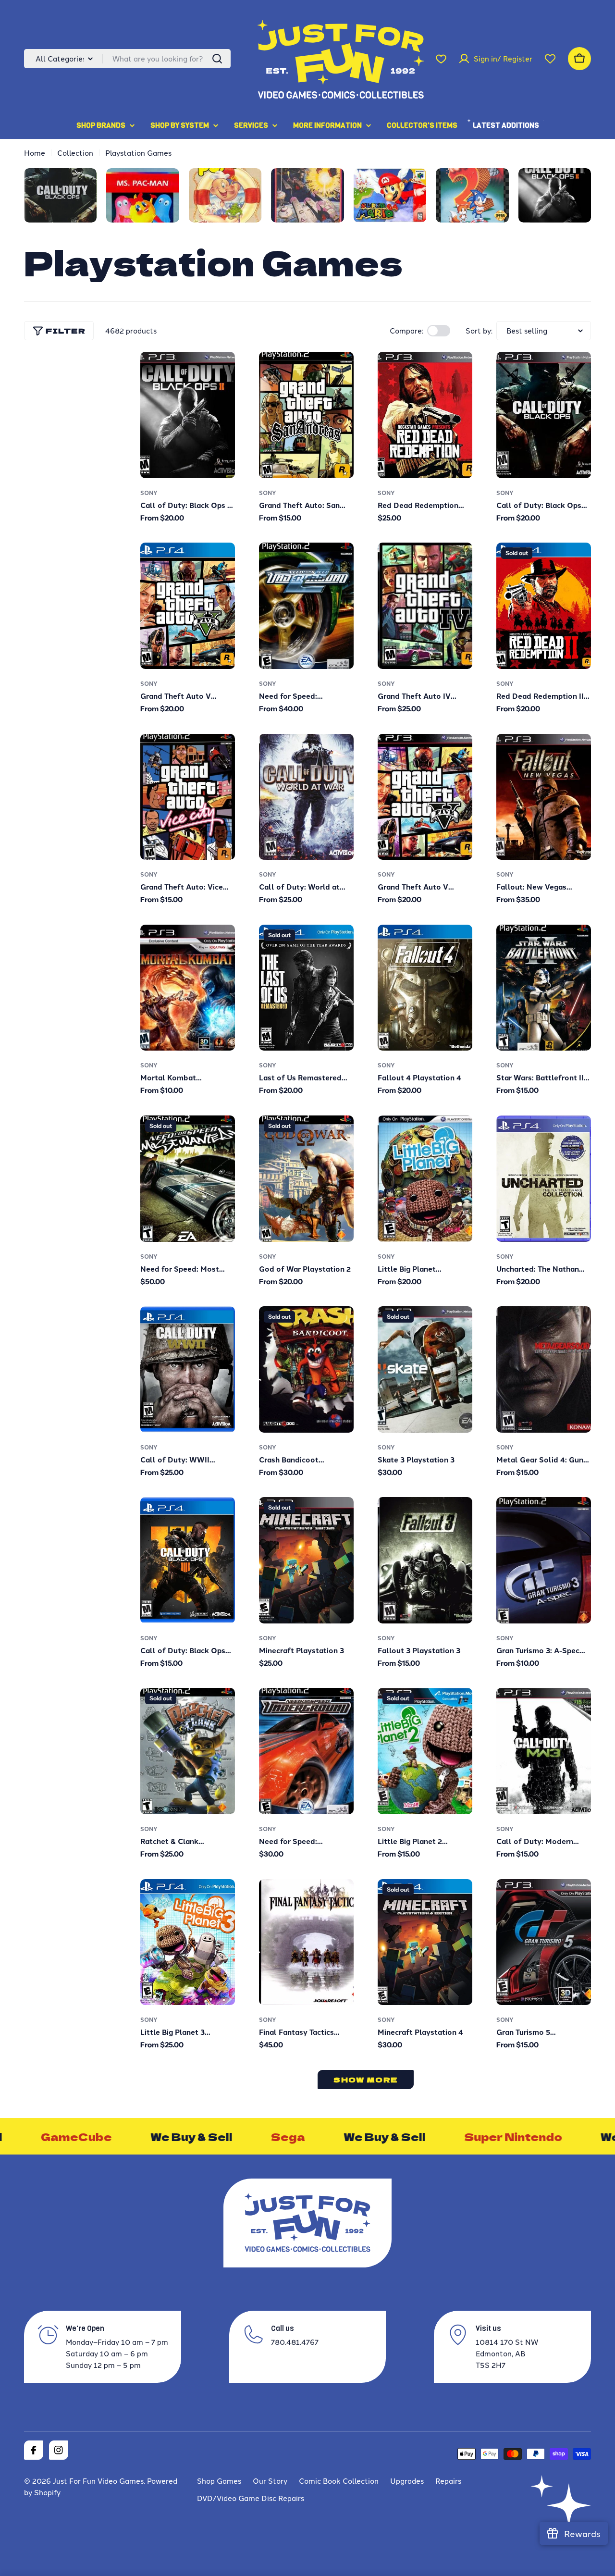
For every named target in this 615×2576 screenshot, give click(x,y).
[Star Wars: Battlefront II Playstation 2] (544, 988)
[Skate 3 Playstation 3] (425, 1369)
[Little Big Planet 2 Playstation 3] (425, 1751)
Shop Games (219, 2481)
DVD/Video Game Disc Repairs (251, 2498)
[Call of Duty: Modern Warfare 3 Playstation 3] (544, 1751)
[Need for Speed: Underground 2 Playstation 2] (306, 606)
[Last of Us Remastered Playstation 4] (306, 988)
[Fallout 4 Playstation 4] (425, 988)
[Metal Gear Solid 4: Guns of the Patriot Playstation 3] (544, 1369)
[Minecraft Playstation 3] (306, 1560)
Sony (149, 493)
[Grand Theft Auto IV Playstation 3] (425, 606)
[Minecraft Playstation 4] (425, 1942)
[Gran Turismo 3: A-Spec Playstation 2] (544, 1560)
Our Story (270, 2481)
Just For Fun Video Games (98, 2481)
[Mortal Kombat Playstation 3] (188, 988)
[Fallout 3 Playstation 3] (425, 1560)
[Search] (217, 59)
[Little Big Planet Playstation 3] (425, 1179)
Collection (75, 153)
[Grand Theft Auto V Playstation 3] (425, 797)
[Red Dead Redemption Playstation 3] (425, 415)
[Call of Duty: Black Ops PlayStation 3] (544, 415)
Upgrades (407, 2481)
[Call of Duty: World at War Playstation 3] (306, 797)
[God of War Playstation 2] (306, 1179)
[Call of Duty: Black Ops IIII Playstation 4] (188, 1560)
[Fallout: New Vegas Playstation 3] (544, 797)
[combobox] (127, 59)
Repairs (448, 2481)
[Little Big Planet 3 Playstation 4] (188, 1942)
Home (35, 153)
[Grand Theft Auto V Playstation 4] (188, 606)
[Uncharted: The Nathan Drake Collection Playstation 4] (544, 1179)
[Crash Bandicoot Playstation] (306, 1369)
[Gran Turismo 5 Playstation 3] (544, 1942)
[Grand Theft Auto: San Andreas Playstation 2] (306, 415)
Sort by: (479, 330)
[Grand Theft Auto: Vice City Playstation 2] (188, 797)
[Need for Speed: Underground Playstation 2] (306, 1751)
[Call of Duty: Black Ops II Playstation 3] (188, 415)
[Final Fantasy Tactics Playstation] (306, 1942)
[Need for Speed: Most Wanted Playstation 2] (188, 1179)
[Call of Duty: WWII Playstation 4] (188, 1369)
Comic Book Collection (339, 2481)
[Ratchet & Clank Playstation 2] (188, 1751)
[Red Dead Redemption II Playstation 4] (544, 606)
